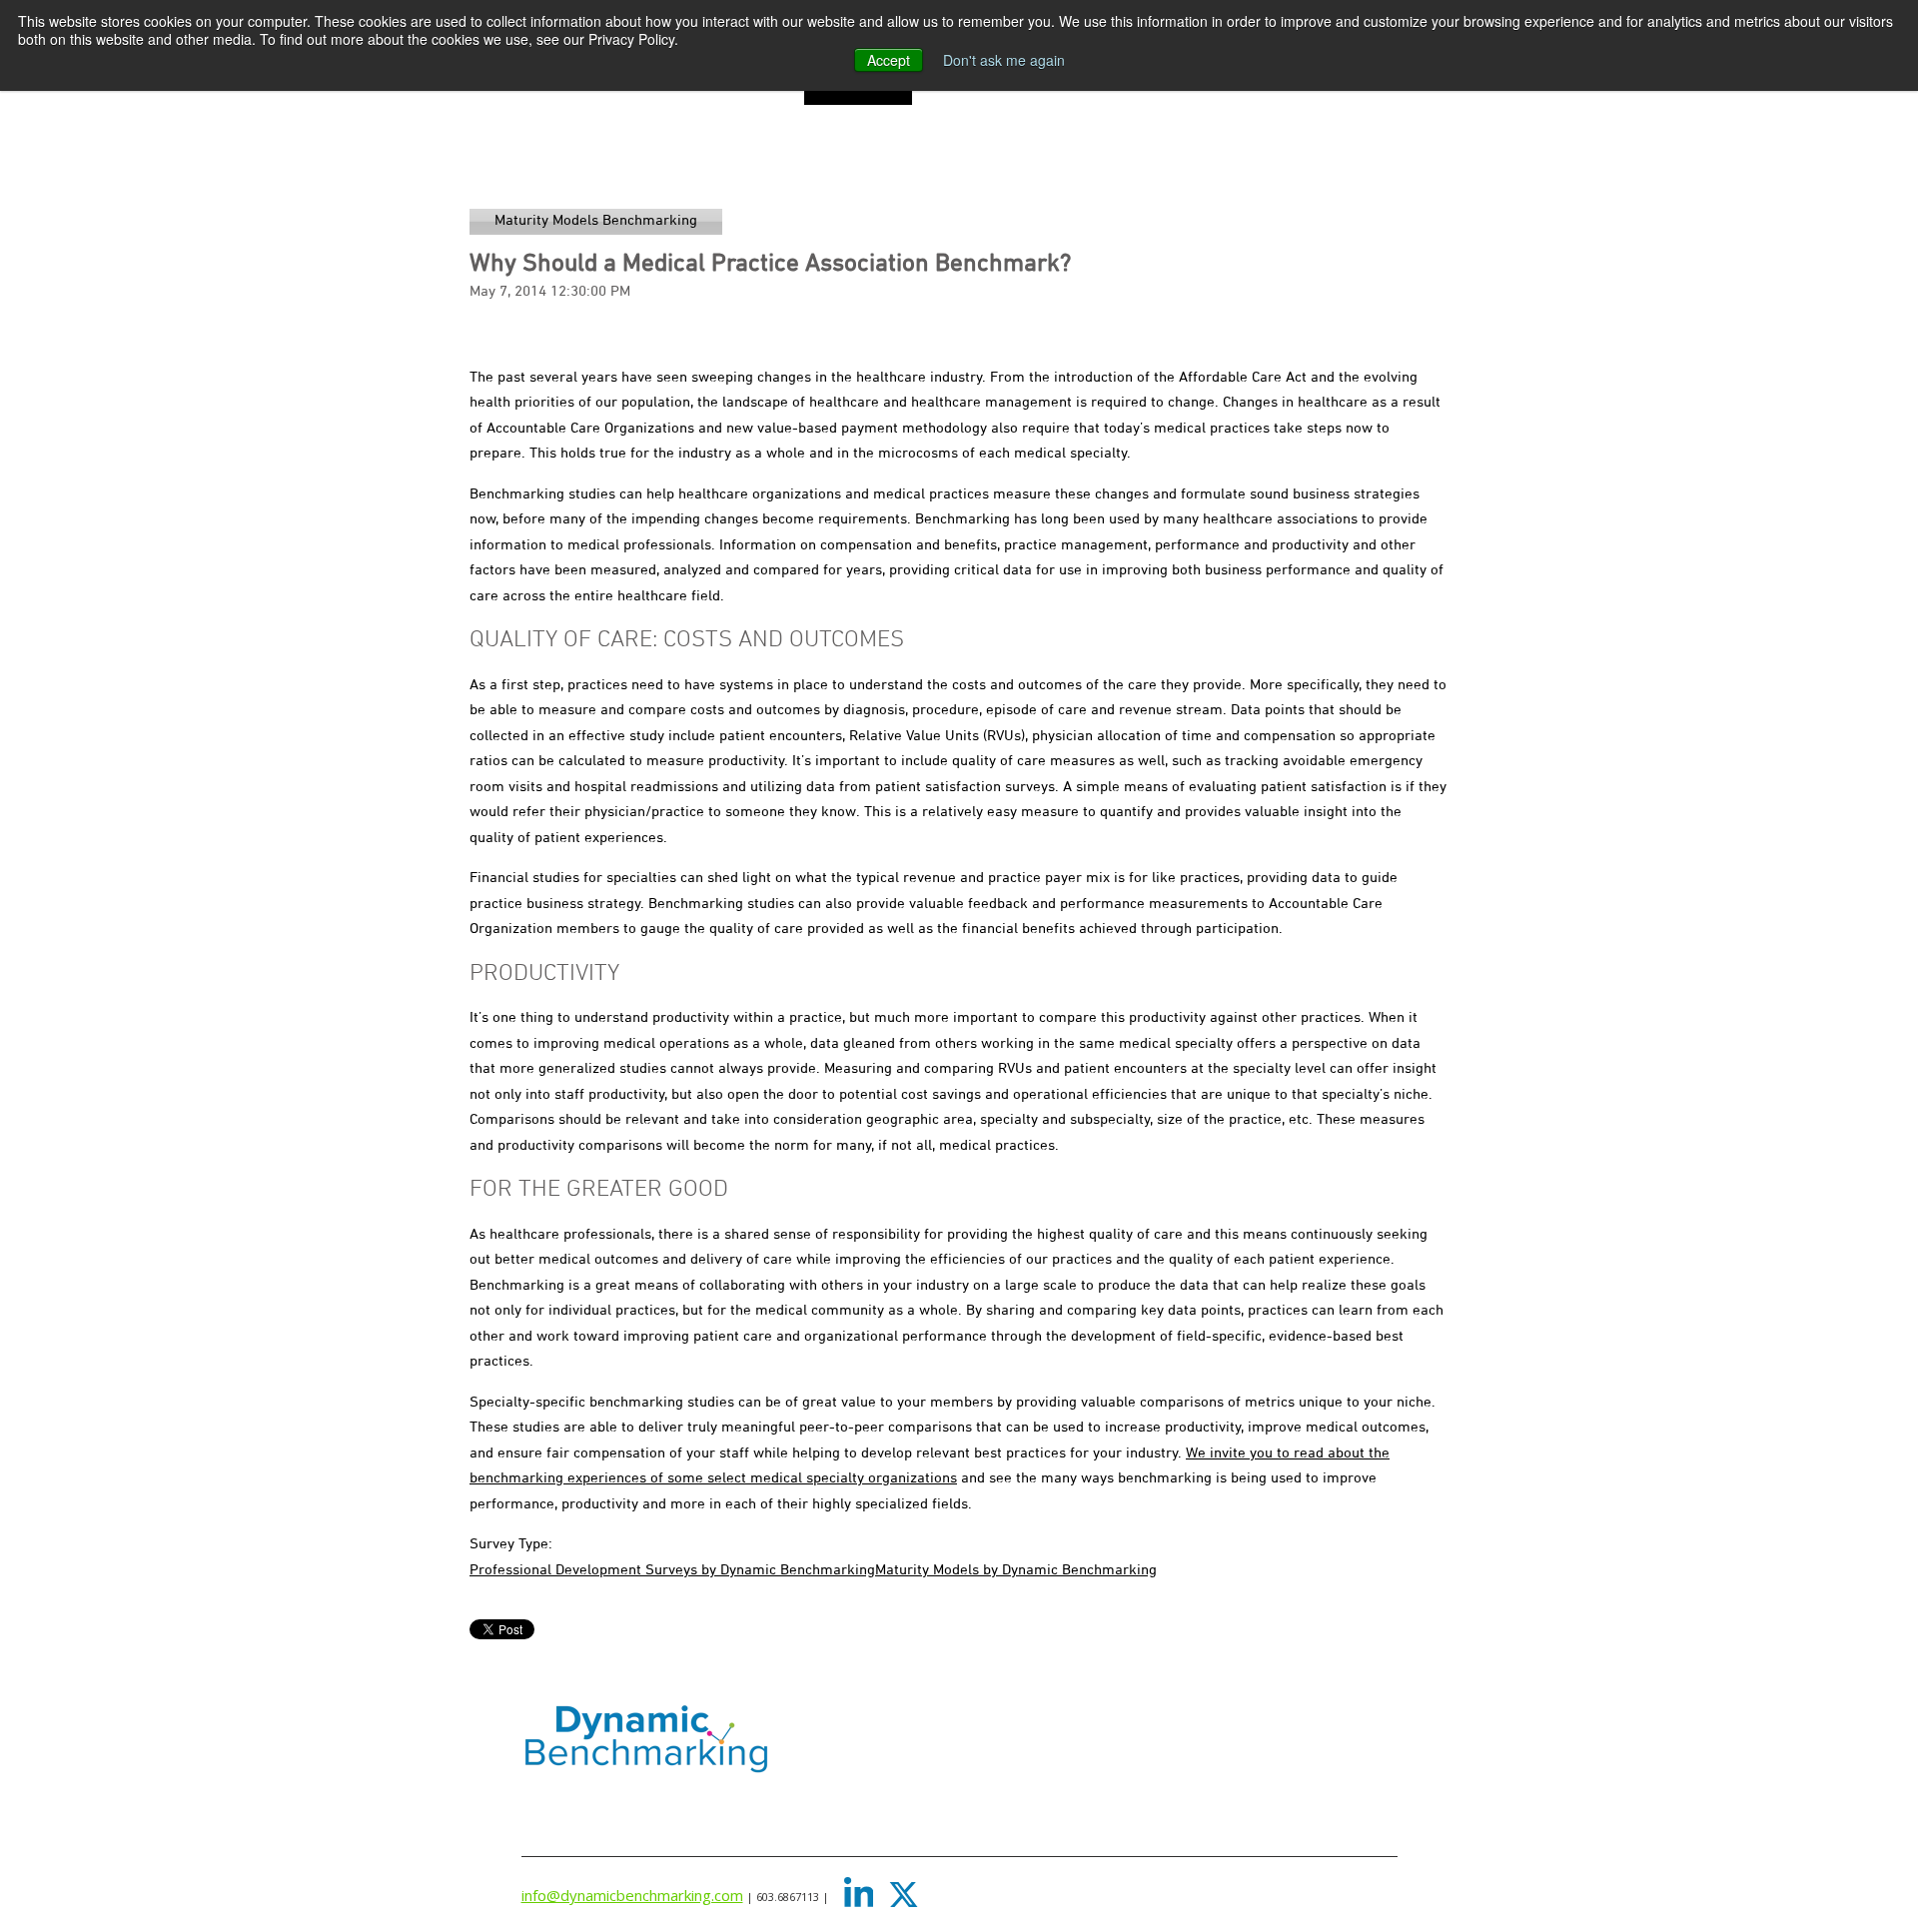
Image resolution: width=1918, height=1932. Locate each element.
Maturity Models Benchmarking (596, 221)
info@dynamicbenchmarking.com (632, 1895)
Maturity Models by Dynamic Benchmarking (1016, 1570)
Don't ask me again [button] (1004, 60)
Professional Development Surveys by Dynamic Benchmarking (672, 1570)
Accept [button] (889, 60)
